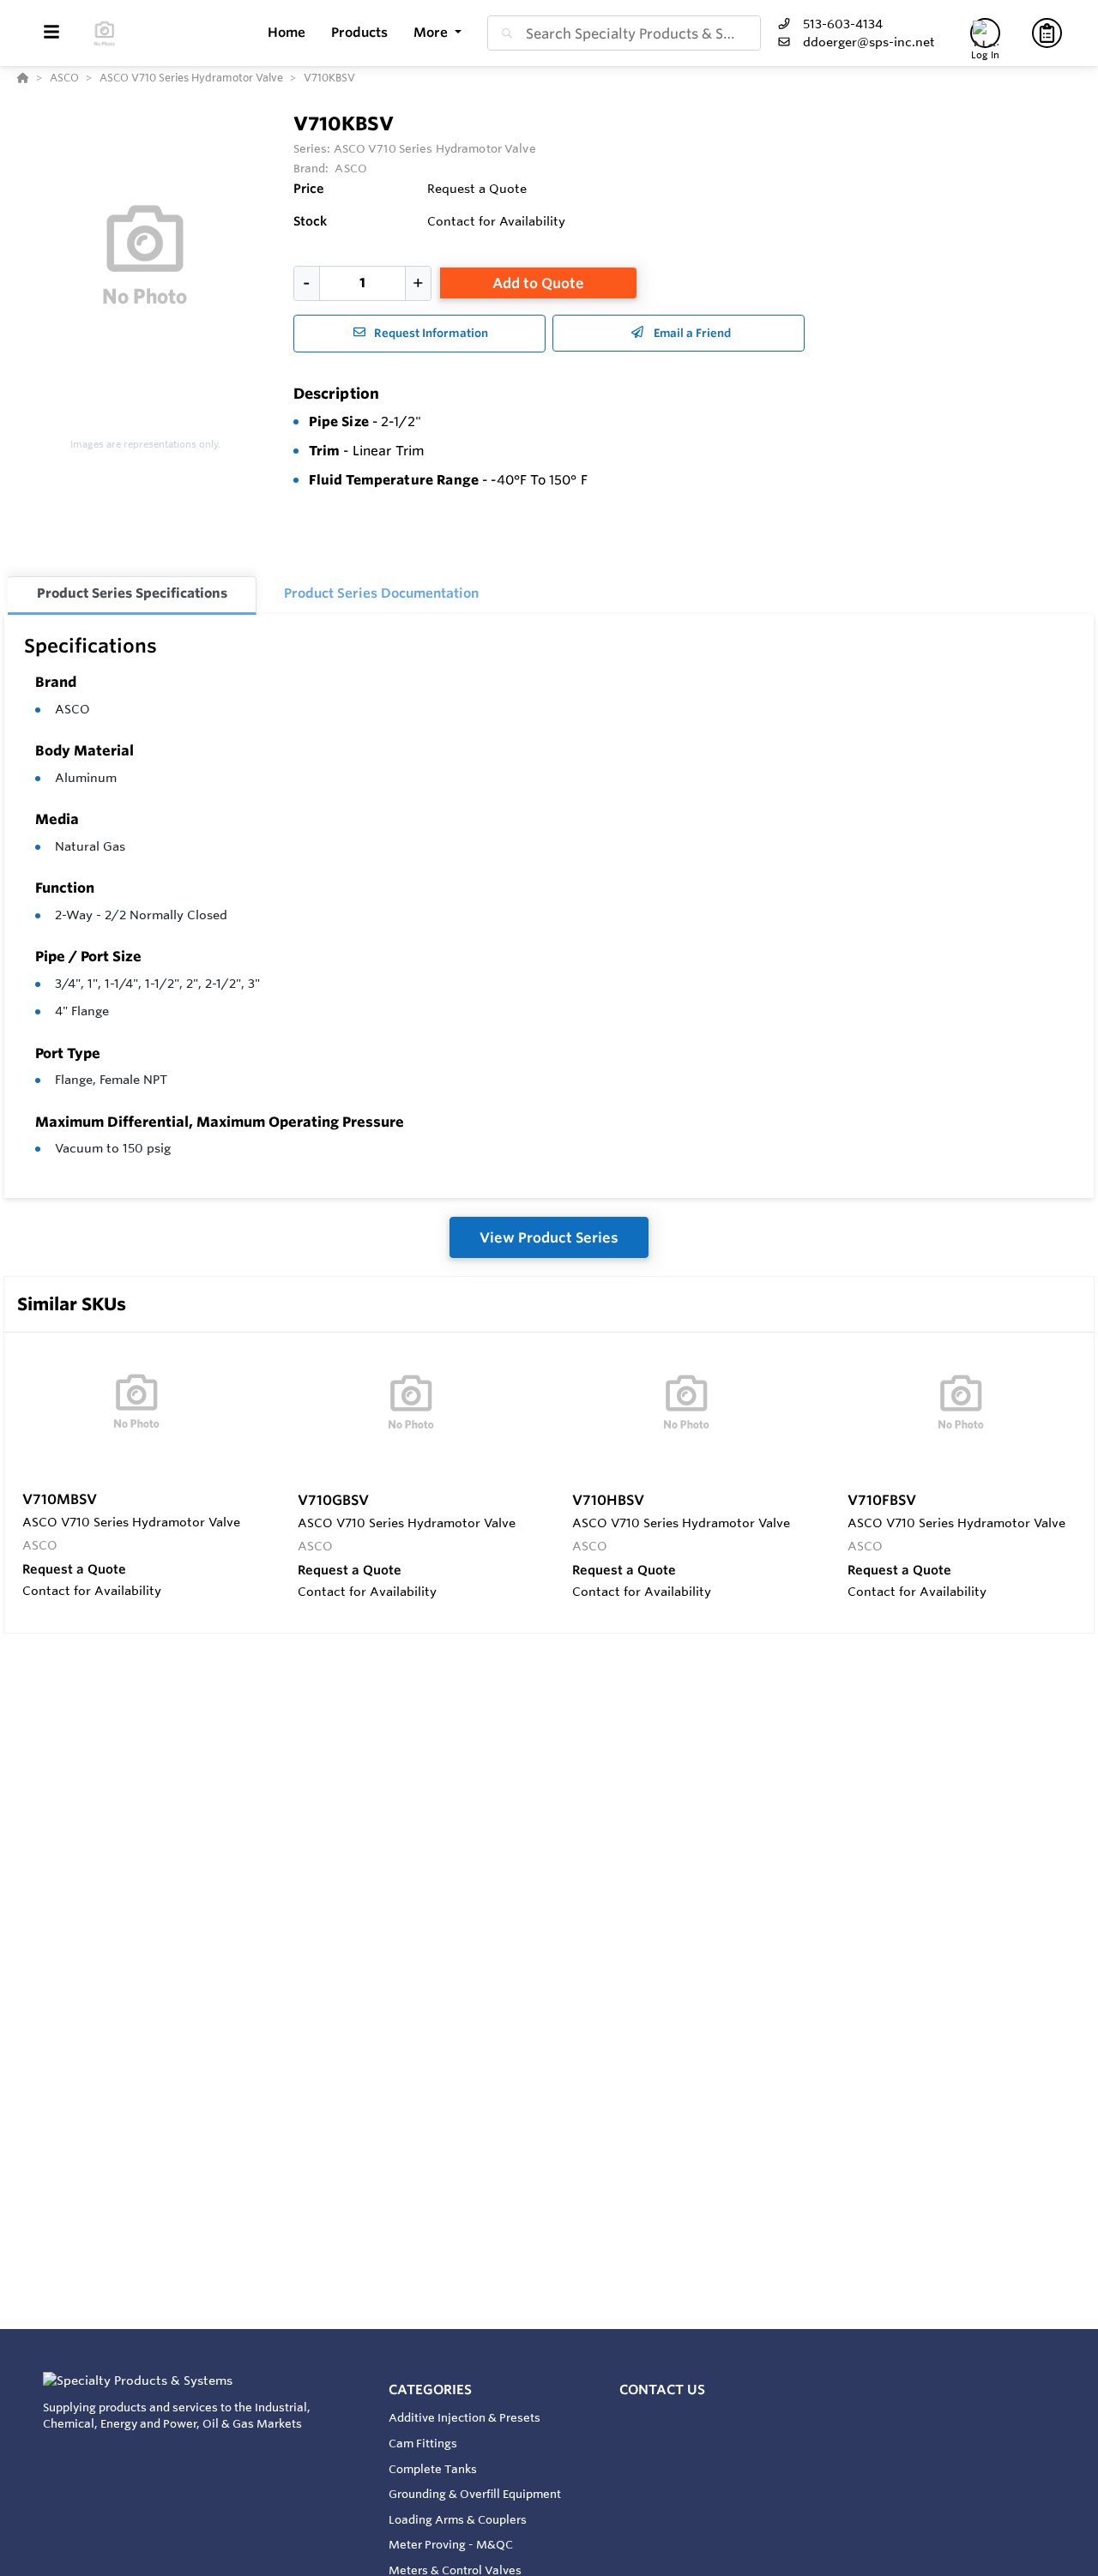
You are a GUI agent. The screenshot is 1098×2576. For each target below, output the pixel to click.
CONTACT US (662, 2389)
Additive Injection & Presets (465, 2417)
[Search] (504, 33)
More (432, 32)
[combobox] (624, 33)
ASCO (72, 709)
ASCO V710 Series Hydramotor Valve (435, 148)
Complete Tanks (433, 2469)
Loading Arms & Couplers (458, 2519)
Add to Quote (538, 283)
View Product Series (549, 1237)
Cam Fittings (423, 2443)
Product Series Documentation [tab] (381, 593)
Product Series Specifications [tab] (132, 593)
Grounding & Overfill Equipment (475, 2494)
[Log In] (985, 33)
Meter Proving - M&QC (451, 2544)
